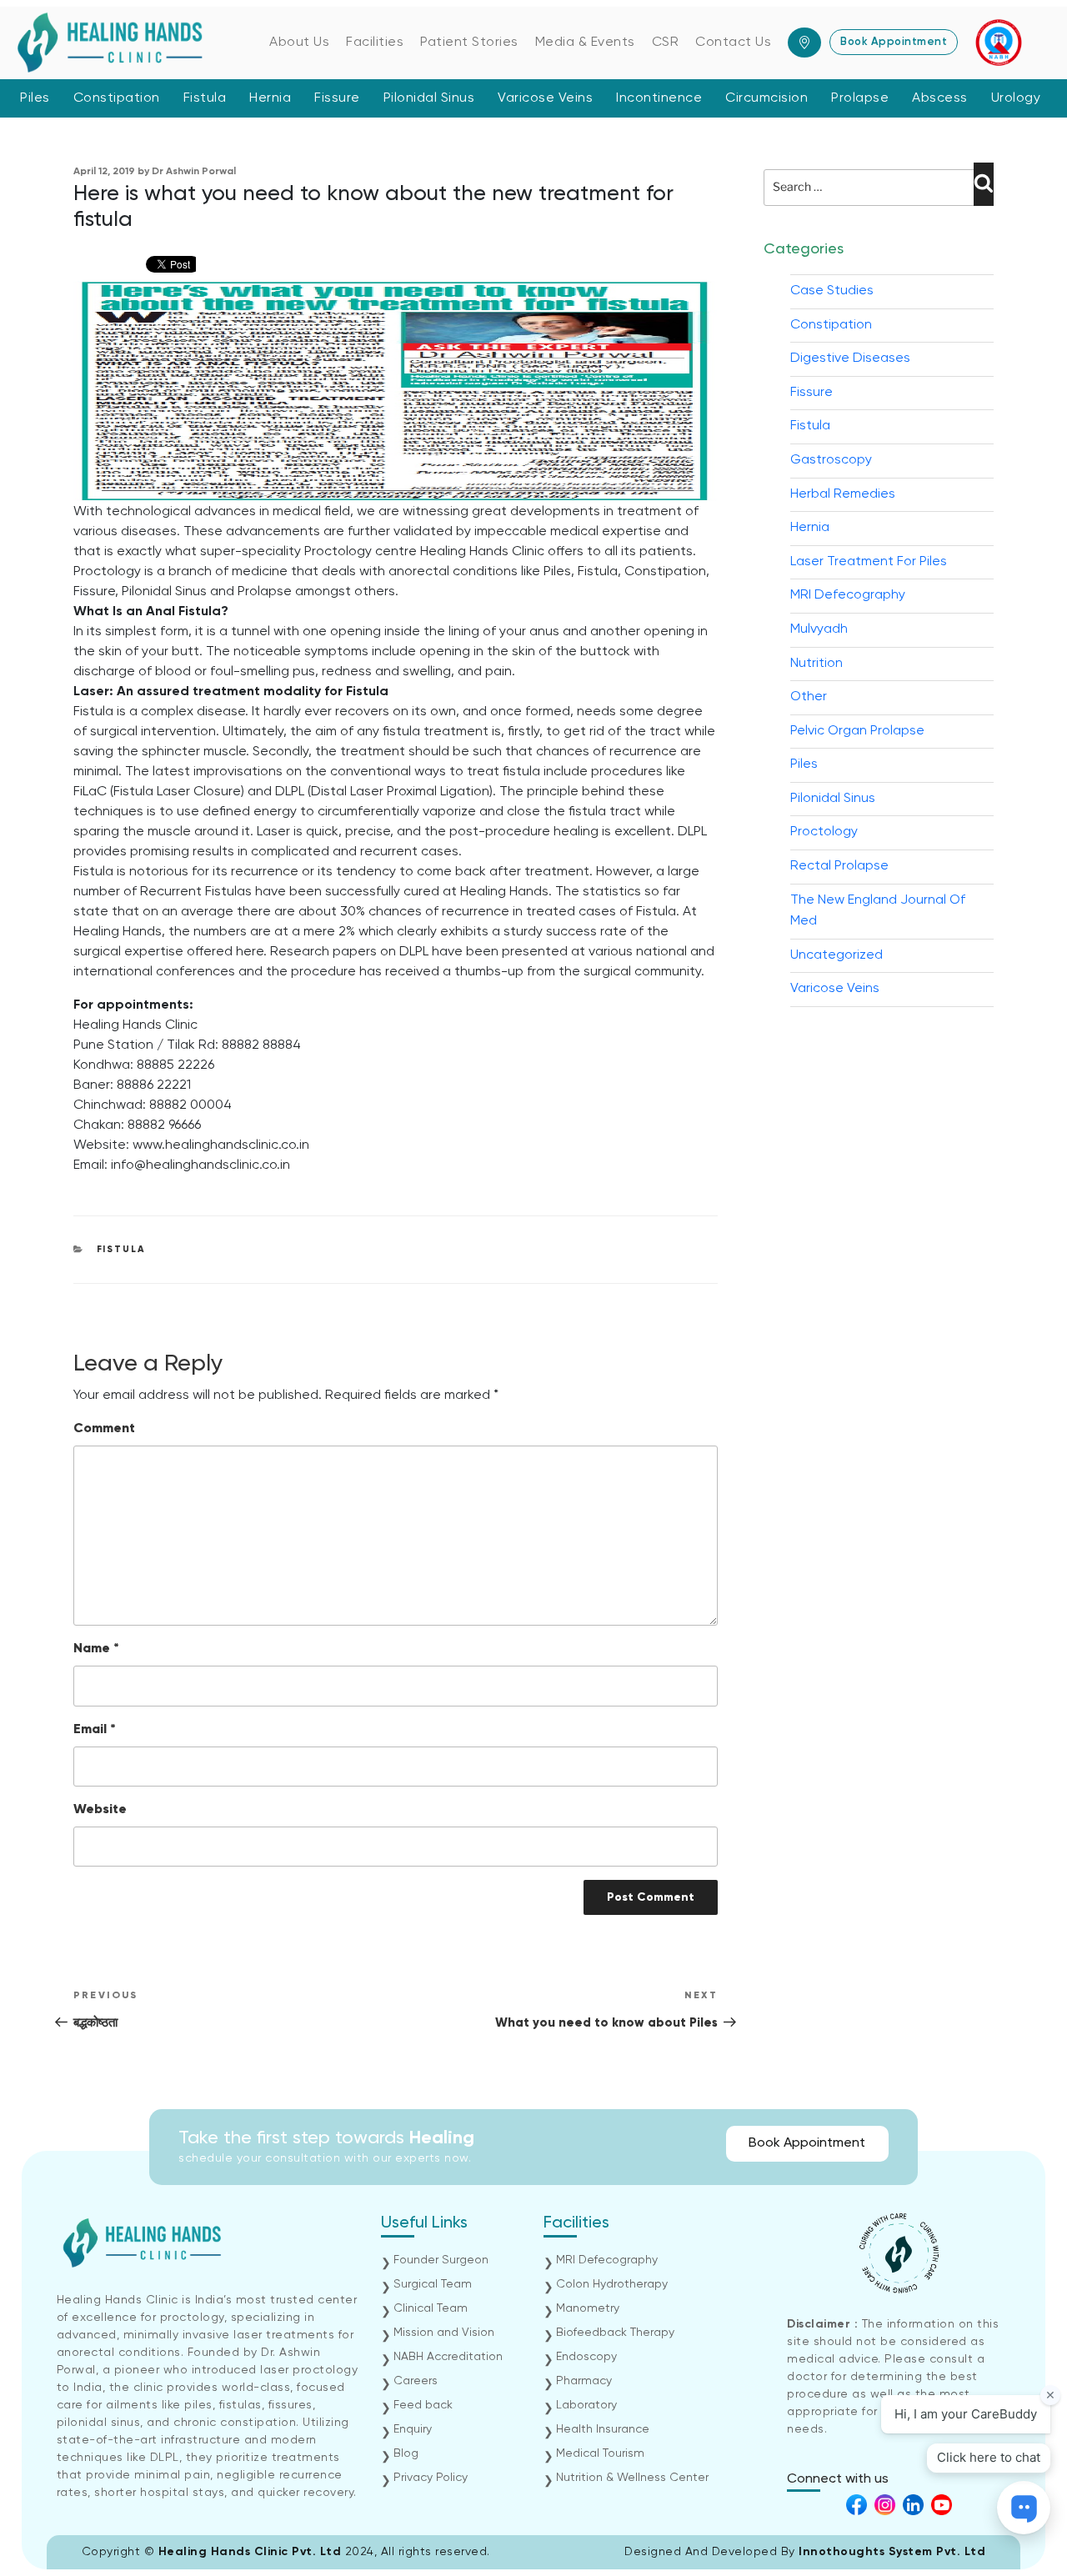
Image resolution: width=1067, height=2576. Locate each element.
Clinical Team (431, 2308)
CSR (666, 43)
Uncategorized (837, 955)
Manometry (588, 2308)
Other (809, 697)
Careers (416, 2381)
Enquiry (413, 2429)
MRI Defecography (848, 595)
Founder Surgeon (441, 2260)
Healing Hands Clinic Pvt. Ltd (252, 2552)
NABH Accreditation (448, 2357)
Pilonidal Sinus (429, 98)
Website (100, 1810)
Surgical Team (433, 2284)
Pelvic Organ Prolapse (857, 731)
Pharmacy (584, 2381)
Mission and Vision (444, 2333)
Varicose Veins (545, 98)
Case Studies (832, 291)
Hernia (270, 98)
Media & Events (585, 43)
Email (95, 1730)
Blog (406, 2453)
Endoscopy (586, 2357)
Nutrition (817, 664)
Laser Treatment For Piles (869, 562)
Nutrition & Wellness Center (632, 2478)
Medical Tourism (600, 2453)
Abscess (940, 98)
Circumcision (766, 98)
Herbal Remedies (843, 494)
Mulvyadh (819, 629)
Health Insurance (603, 2429)
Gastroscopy (831, 460)
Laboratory (586, 2405)
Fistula (205, 98)
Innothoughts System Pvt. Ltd (892, 2552)
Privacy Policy (431, 2478)
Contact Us (733, 43)
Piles (35, 98)
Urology (1016, 98)
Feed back (423, 2405)
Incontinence (659, 98)
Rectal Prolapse (839, 866)
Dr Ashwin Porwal (194, 172)
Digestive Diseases (850, 358)
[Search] (984, 184)
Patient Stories (469, 43)
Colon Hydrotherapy (612, 2284)
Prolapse (860, 98)
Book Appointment (894, 42)
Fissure (337, 98)
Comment (104, 1429)
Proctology (824, 832)
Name (96, 1649)
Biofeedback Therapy (615, 2333)
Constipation (117, 98)
